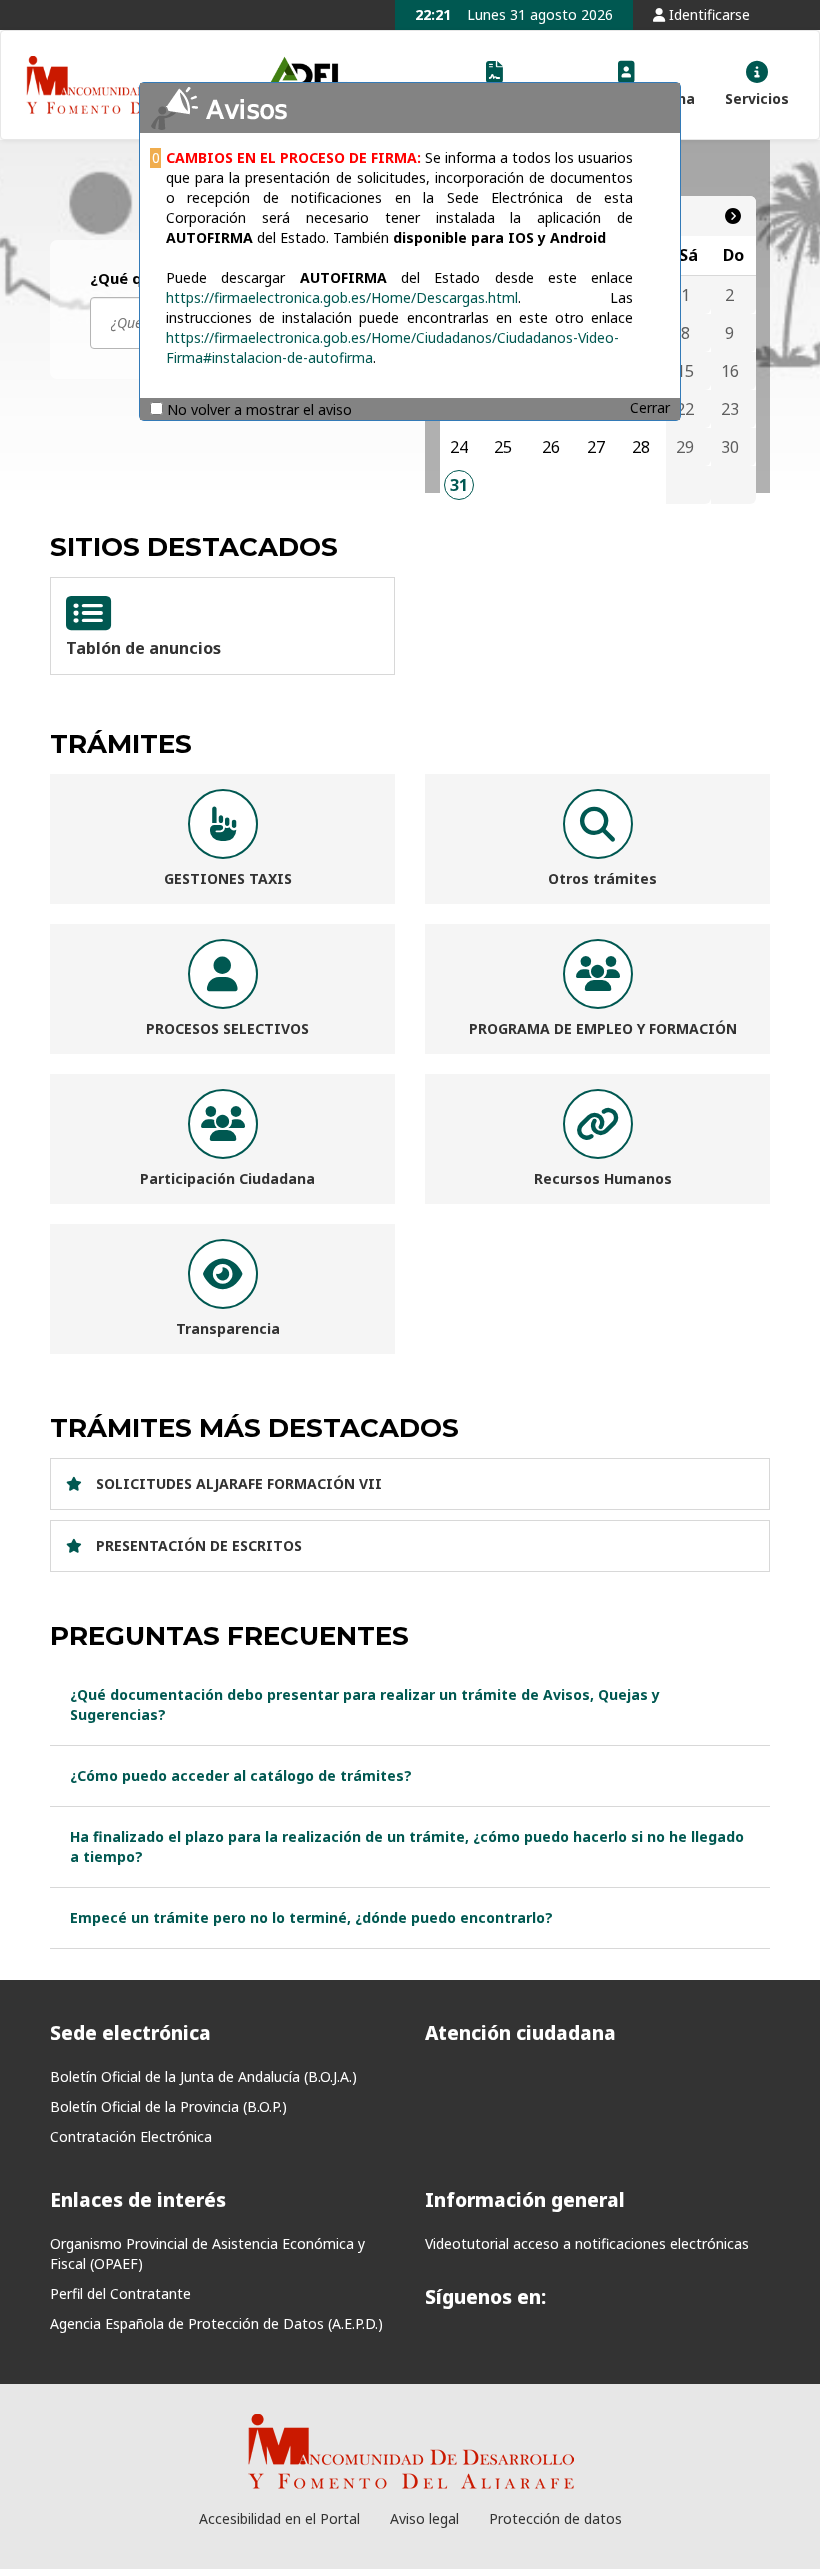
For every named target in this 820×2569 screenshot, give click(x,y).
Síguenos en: (485, 2297)
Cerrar (650, 407)
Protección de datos (555, 2518)
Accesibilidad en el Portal (279, 2518)
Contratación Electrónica (131, 2136)
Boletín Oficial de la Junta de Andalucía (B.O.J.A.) (203, 2076)
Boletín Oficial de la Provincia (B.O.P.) (168, 2106)
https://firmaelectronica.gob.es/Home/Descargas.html (342, 297)
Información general (525, 2200)
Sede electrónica (130, 2033)
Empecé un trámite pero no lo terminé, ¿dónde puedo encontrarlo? (311, 1917)
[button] (757, 85)
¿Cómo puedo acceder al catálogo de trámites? (241, 1775)
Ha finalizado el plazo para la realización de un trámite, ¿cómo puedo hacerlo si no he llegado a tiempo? (407, 1846)
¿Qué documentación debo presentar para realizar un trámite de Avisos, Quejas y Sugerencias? (365, 1704)
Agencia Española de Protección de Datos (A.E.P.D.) (216, 2323)
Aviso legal (424, 2518)
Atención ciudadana (520, 2033)
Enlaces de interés (138, 2200)
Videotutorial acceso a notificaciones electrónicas (587, 2243)
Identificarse (707, 14)
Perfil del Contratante (120, 2293)
